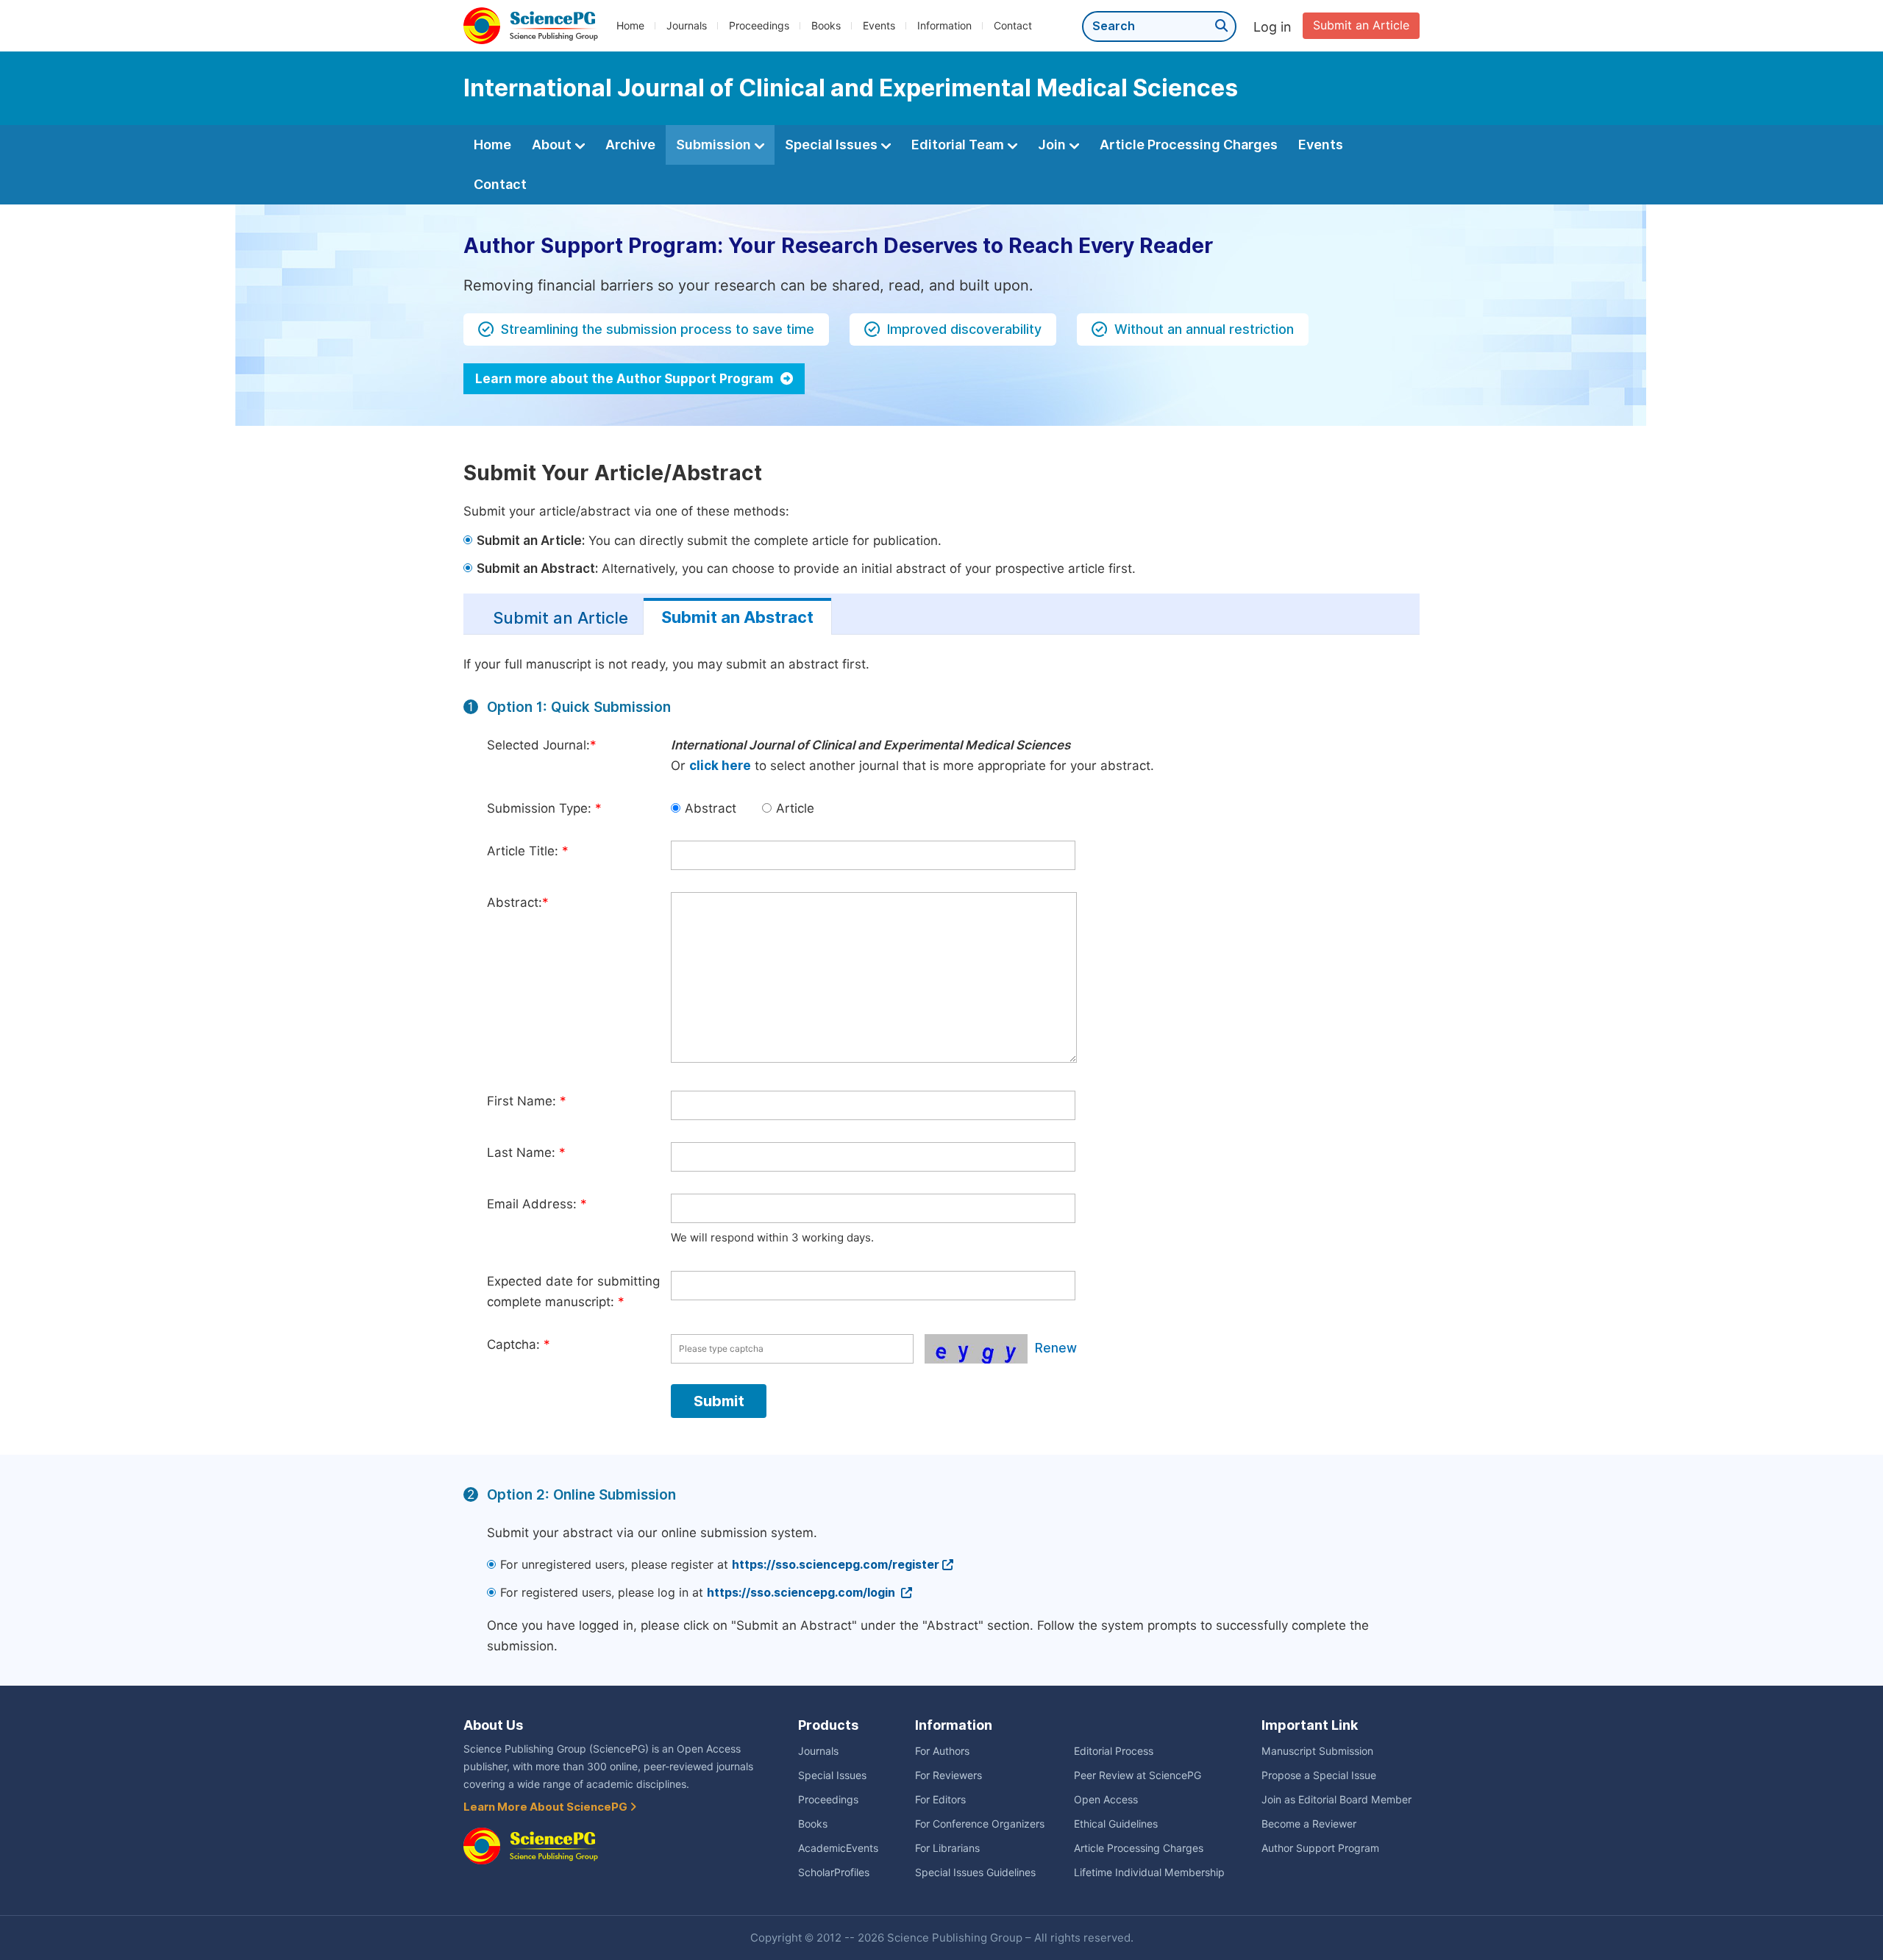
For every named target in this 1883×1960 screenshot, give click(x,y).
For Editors (940, 1800)
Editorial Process (1114, 1751)
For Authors (942, 1751)
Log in (1272, 27)
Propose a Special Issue (1319, 1775)
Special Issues (833, 145)
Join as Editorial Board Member (1336, 1800)
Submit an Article (1361, 25)
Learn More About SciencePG (547, 1807)
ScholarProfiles (834, 1872)
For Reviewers (948, 1775)
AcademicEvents (838, 1848)
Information (944, 26)
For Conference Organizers (980, 1824)
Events (879, 26)
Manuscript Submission (1317, 1751)
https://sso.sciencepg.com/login (802, 1593)
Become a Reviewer (1309, 1824)
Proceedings (759, 26)
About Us (493, 1725)
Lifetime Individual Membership (1149, 1872)
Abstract (711, 808)
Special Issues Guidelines (975, 1872)
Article (795, 808)
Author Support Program (1320, 1848)
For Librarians (947, 1848)
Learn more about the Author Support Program (626, 379)
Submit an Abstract (737, 617)
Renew (1056, 1348)
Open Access (1106, 1800)
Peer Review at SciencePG (1138, 1775)
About (553, 145)
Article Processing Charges (1189, 145)
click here (720, 766)
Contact (1013, 26)
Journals (687, 26)
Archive (630, 145)
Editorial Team (959, 145)
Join (1053, 145)
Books (826, 26)
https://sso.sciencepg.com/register (836, 1565)
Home (630, 26)
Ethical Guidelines (1116, 1824)
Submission (715, 145)
